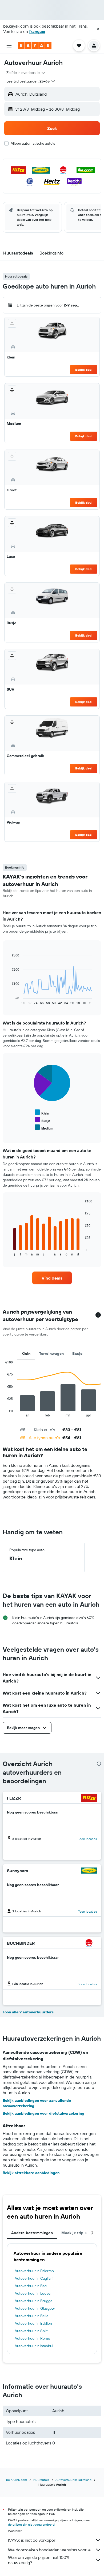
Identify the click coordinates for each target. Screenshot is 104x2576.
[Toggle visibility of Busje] (42, 1120)
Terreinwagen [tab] (52, 1354)
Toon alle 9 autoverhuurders (28, 2012)
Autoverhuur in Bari (31, 2286)
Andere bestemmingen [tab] (32, 2233)
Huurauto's (41, 2480)
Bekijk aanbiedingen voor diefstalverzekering (43, 2113)
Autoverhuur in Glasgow (35, 2308)
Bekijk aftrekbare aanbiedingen (31, 2173)
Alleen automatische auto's (33, 143)
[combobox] (26, 73)
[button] (98, 29)
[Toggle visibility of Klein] (42, 1113)
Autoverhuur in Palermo (34, 2271)
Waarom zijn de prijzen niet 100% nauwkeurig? (39, 2560)
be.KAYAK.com (17, 2480)
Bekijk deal (84, 370)
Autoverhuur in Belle (32, 2316)
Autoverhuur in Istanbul (34, 2346)
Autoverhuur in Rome (32, 2338)
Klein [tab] (26, 1354)
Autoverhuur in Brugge (34, 2301)
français (37, 31)
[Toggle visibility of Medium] (44, 1128)
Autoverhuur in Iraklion (33, 2323)
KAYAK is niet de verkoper (32, 2540)
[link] (52, 1278)
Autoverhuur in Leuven (34, 2293)
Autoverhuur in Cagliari (34, 2278)
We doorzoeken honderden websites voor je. (50, 2550)
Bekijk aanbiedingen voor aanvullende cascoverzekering (37, 2103)
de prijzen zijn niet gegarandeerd (31, 2524)
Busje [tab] (77, 1354)
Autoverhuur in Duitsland (73, 2480)
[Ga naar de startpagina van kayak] (35, 46)
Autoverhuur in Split (31, 2331)
